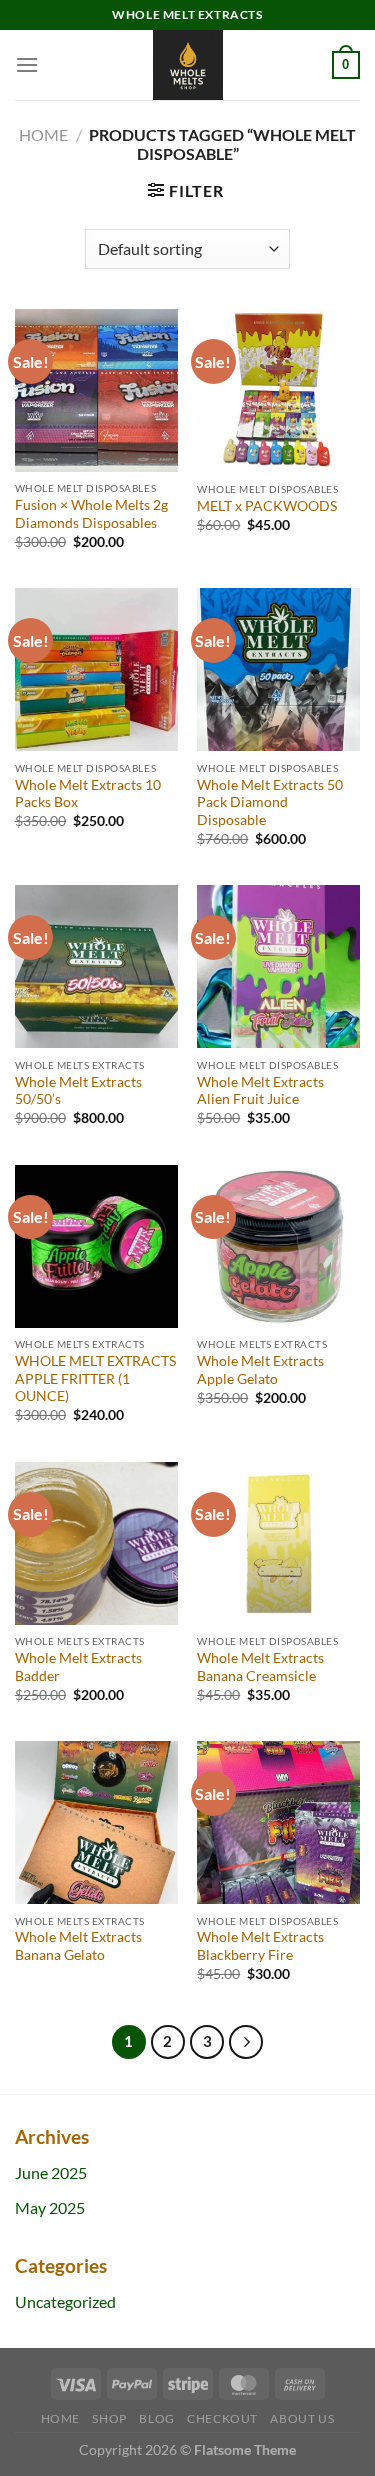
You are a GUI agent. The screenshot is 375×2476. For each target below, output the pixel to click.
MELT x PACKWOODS (267, 506)
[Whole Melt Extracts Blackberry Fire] (278, 1822)
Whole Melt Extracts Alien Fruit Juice (260, 1091)
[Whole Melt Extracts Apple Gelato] (278, 1246)
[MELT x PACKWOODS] (278, 390)
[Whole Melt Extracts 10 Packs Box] (96, 669)
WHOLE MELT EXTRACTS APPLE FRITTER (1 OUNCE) (95, 1378)
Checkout (222, 2418)
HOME (60, 2418)
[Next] (246, 2042)
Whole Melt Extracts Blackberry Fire (260, 1946)
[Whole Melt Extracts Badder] (96, 1543)
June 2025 (51, 2172)
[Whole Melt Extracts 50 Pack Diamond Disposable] (278, 669)
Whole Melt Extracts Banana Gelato (78, 1946)
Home (43, 134)
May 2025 (50, 2207)
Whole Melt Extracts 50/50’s (78, 1091)
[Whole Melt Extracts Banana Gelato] (96, 1822)
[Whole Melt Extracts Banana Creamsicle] (278, 1543)
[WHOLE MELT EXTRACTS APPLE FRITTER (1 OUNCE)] (96, 1246)
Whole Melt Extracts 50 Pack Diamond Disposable (270, 802)
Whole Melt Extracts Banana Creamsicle (260, 1667)
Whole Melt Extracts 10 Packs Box (88, 794)
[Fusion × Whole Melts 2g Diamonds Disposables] (96, 390)
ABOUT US (302, 2418)
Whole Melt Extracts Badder (78, 1667)
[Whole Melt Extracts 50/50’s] (96, 966)
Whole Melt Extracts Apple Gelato (260, 1370)
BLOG (156, 2418)
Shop (109, 2418)
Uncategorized (65, 2301)
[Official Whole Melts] (188, 65)
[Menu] (27, 64)
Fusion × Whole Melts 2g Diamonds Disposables (91, 514)
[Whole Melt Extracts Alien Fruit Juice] (278, 966)
